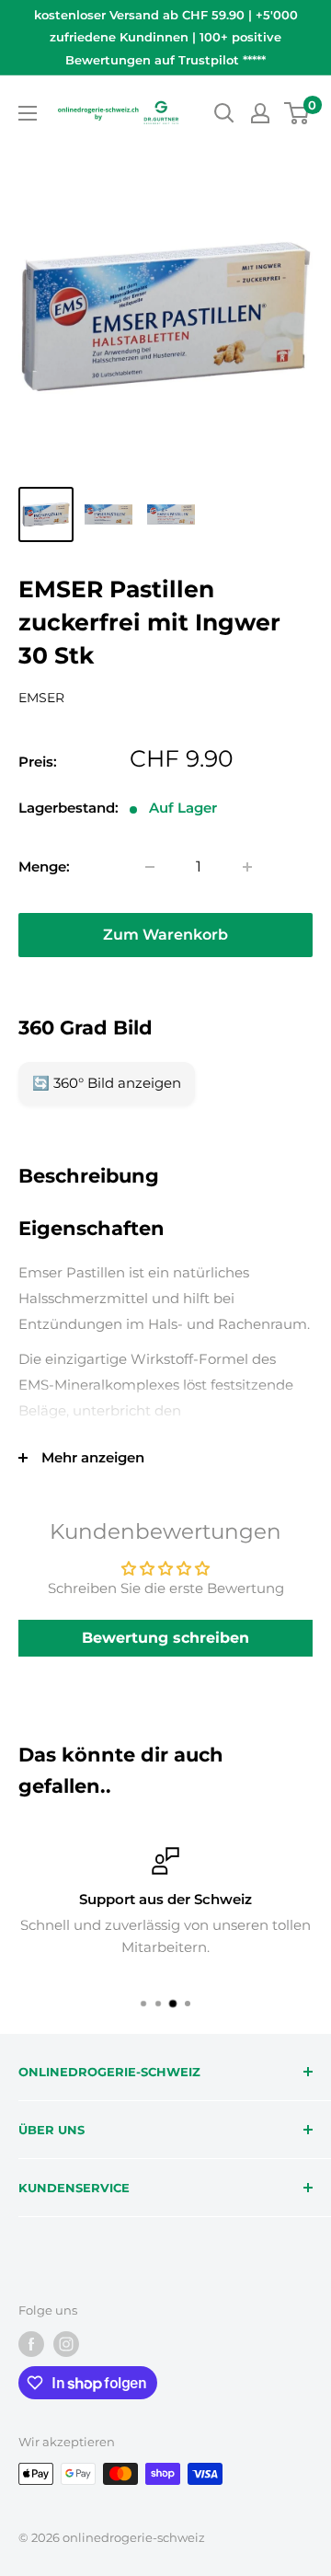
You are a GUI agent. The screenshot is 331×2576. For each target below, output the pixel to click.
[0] (297, 113)
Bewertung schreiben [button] (165, 1638)
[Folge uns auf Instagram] (66, 2344)
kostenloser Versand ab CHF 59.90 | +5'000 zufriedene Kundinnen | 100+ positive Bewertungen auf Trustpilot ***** (166, 37)
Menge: (44, 866)
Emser (41, 698)
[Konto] (260, 113)
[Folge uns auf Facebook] (31, 2344)
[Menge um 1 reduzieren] (150, 867)
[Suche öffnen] (224, 113)
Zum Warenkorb (165, 935)
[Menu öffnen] (28, 113)
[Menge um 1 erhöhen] (247, 867)
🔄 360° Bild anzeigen (107, 1083)
